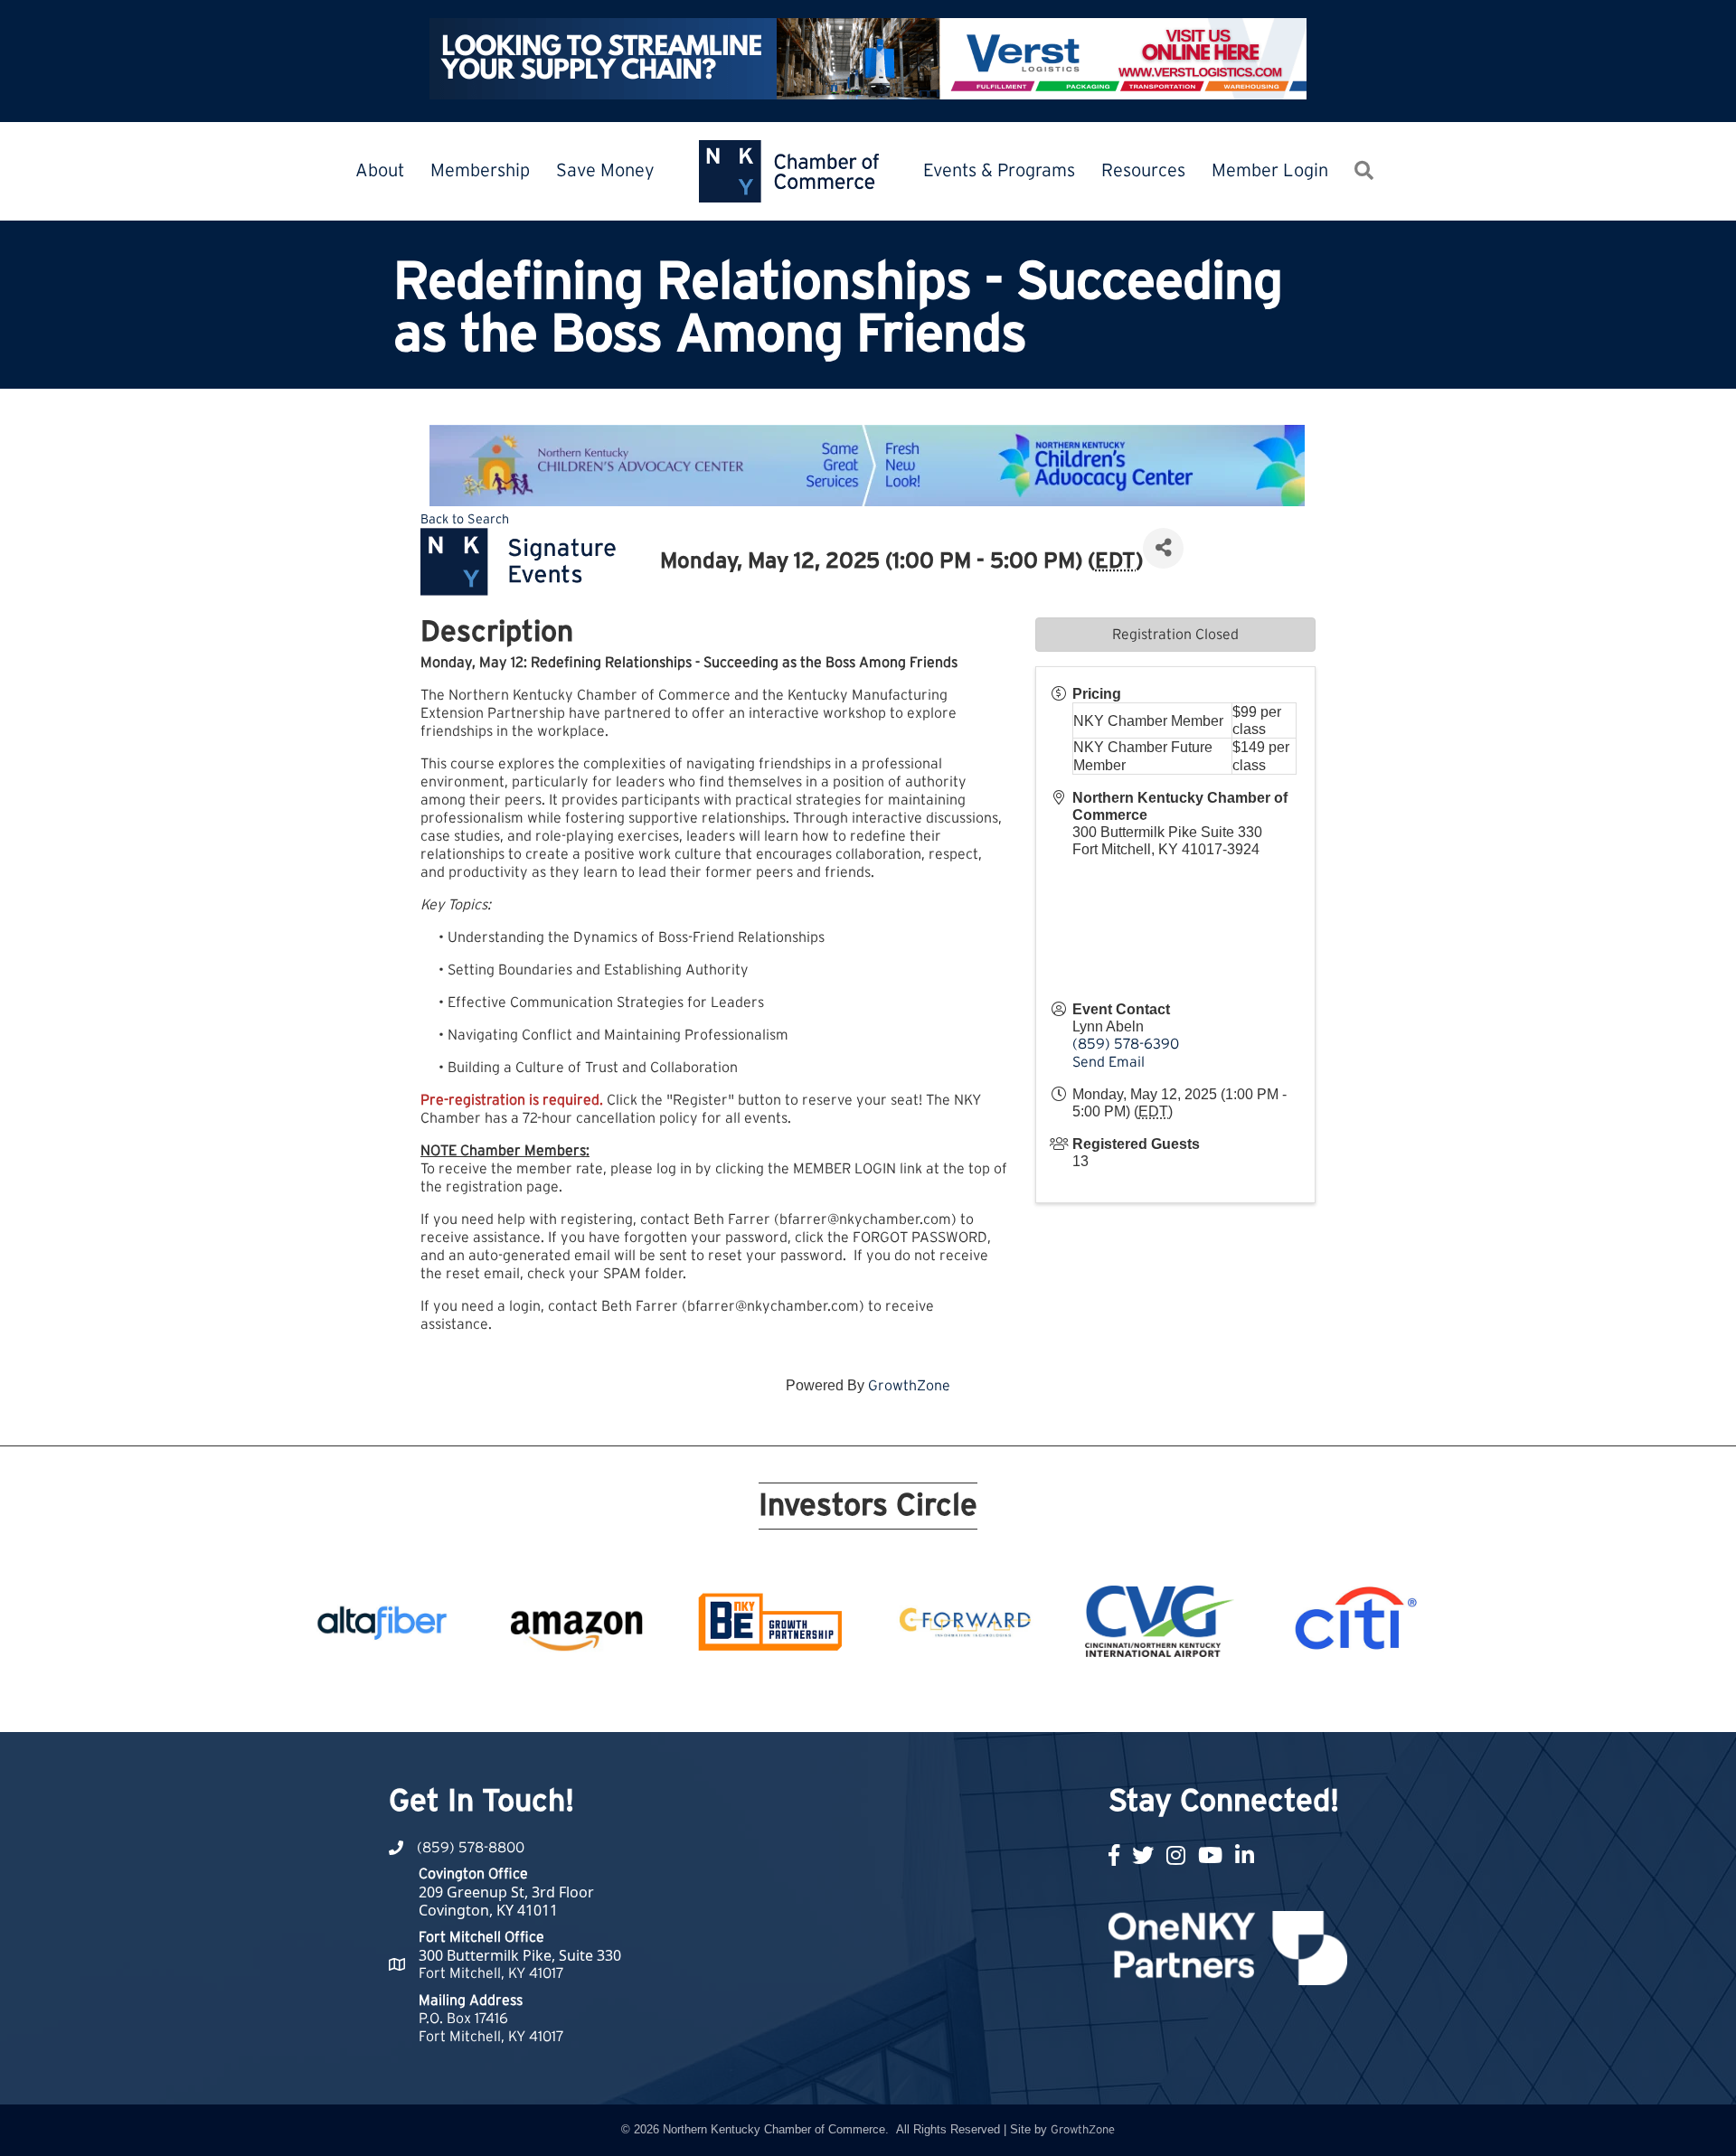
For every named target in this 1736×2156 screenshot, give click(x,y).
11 (857, 1699)
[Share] (1163, 548)
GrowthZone (909, 1386)
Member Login (1270, 171)
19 (1031, 1699)
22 (1096, 1699)
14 (922, 1699)
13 (901, 1699)
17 (987, 1699)
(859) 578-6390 (1126, 1044)
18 (1009, 1699)
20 (1052, 1699)
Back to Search (465, 519)
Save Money (605, 171)
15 (944, 1699)
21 (1074, 1699)
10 (835, 1699)
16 (966, 1699)
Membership (480, 171)
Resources (1143, 171)
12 (879, 1699)
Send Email (1109, 1062)
